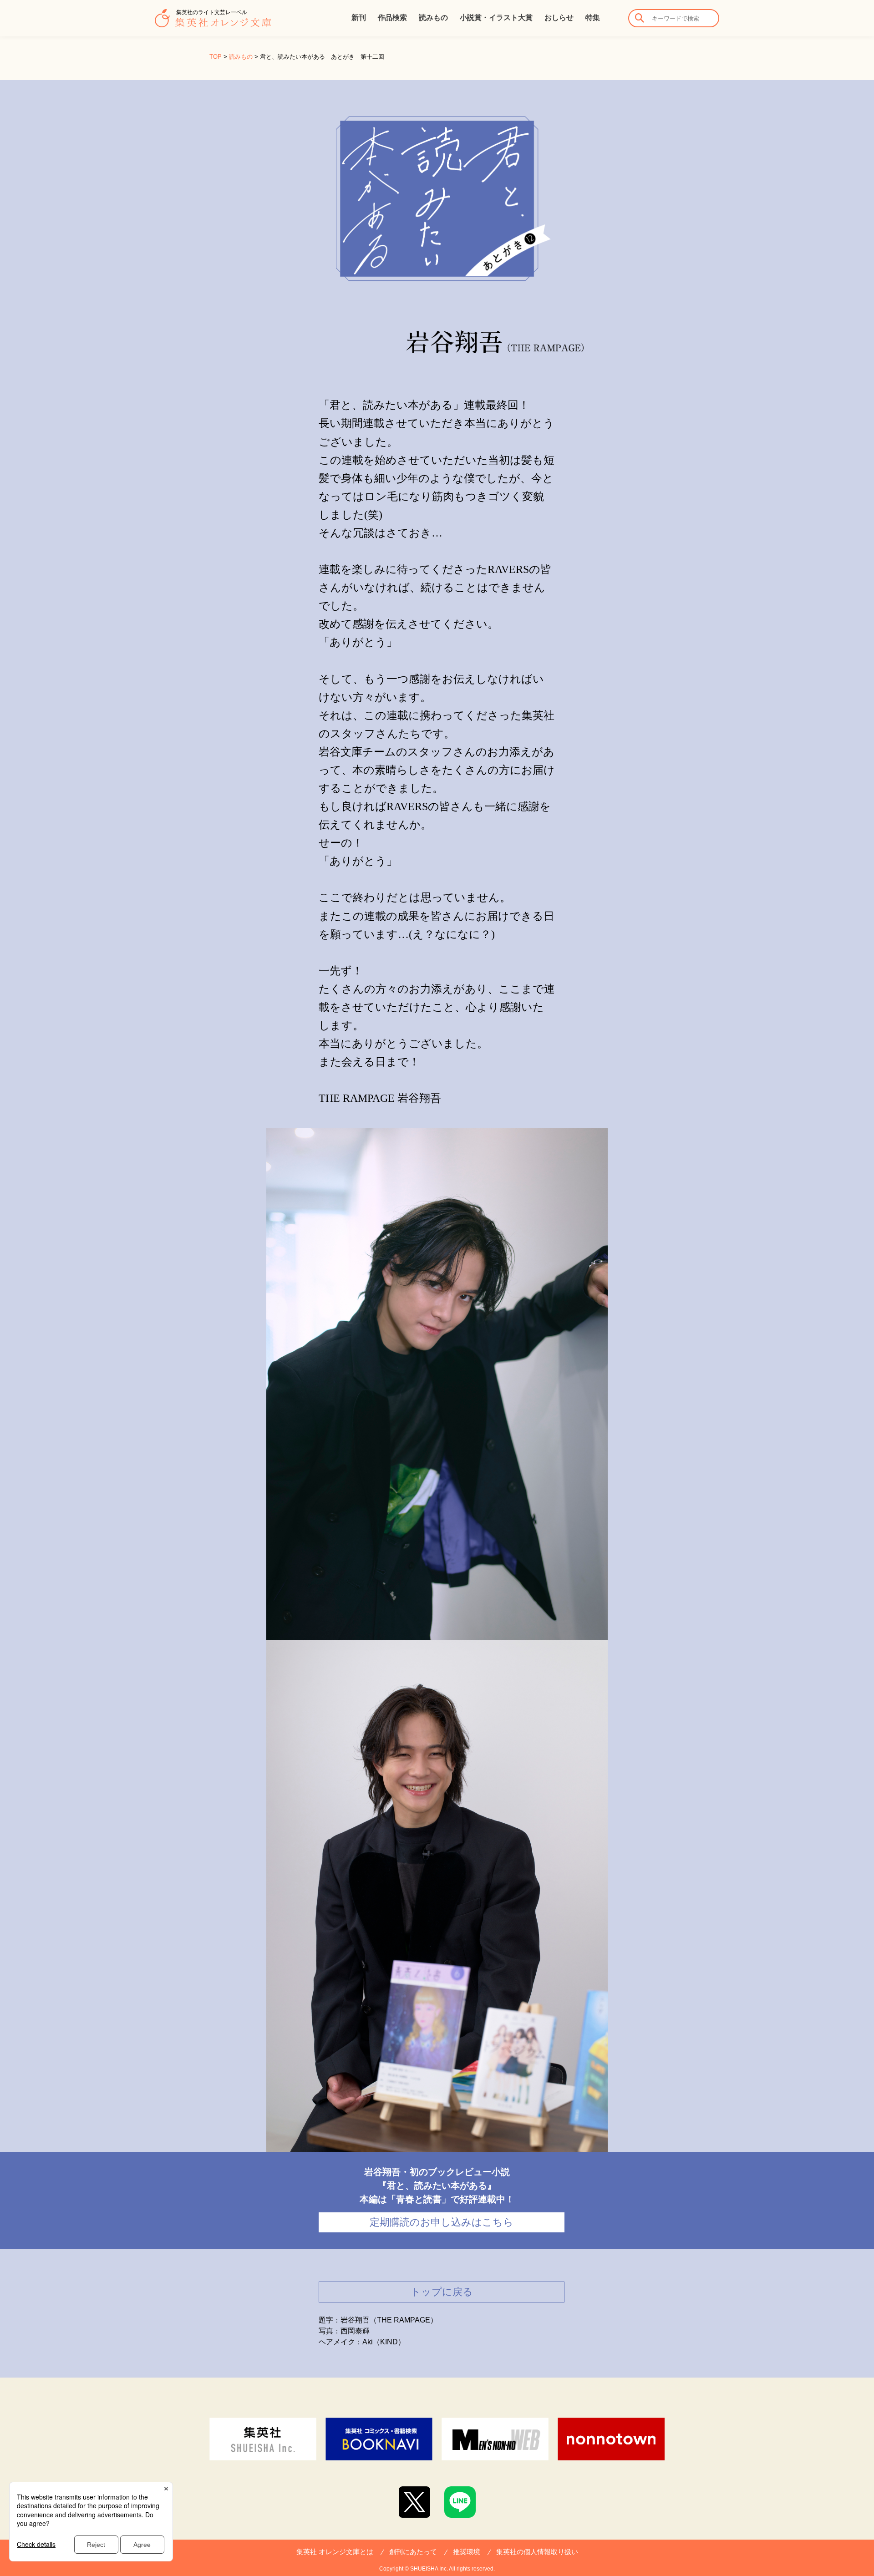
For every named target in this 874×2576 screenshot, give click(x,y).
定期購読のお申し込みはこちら (442, 2222)
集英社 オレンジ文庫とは (335, 2552)
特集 (593, 18)
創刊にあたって (413, 2552)
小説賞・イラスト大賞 (496, 18)
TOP (216, 57)
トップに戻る (442, 2292)
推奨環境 (467, 2552)
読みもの (433, 18)
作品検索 (392, 18)
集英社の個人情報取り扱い (537, 2552)
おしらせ (559, 18)
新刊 (359, 18)
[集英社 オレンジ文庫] (213, 23)
